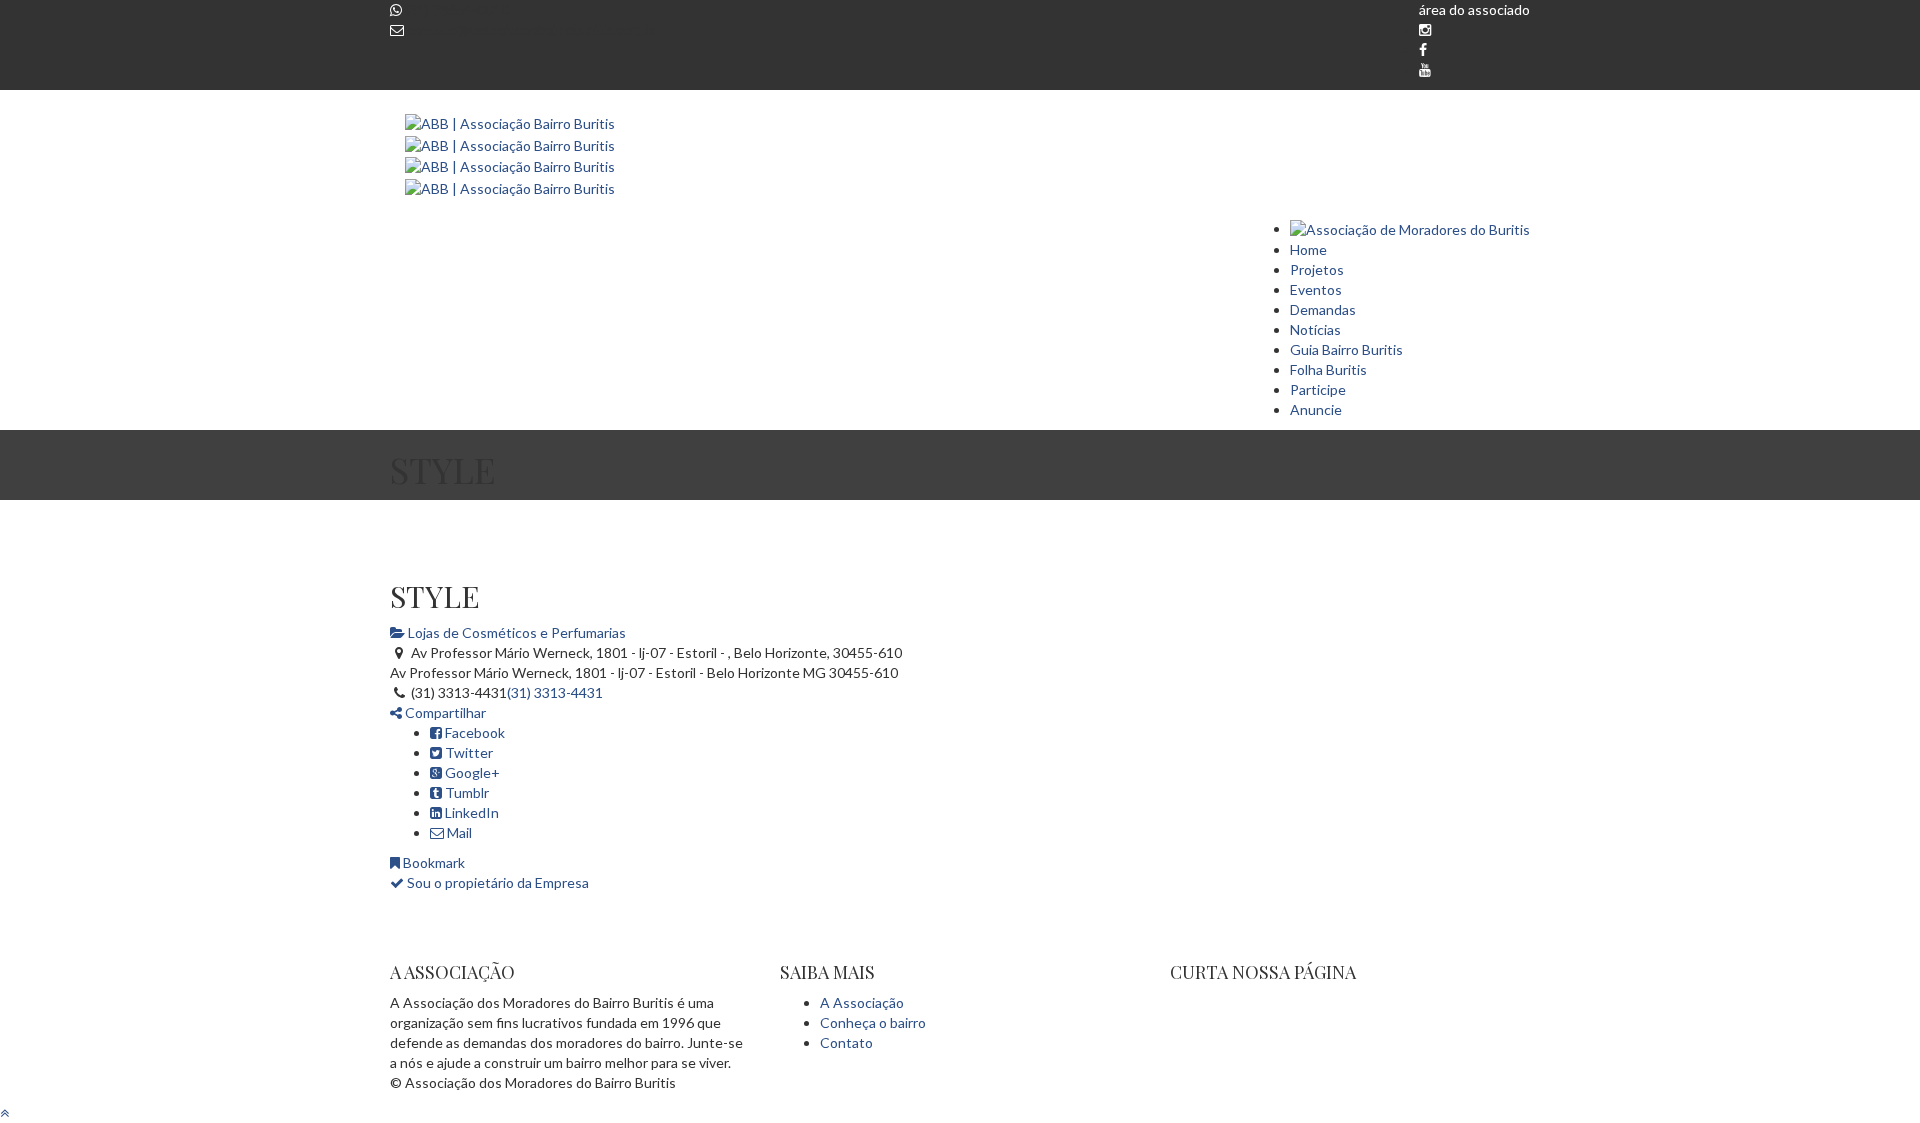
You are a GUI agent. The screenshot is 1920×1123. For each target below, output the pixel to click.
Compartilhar (444, 712)
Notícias (1315, 329)
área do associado (1474, 9)
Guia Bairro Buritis (1346, 349)
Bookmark (432, 862)
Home (1308, 249)
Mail (458, 832)
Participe (1318, 389)
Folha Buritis (1328, 369)
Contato (846, 1042)
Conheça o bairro (873, 1022)
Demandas (1323, 309)
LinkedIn (470, 812)
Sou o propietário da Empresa (496, 882)
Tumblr (465, 792)
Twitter (467, 752)
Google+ (471, 772)
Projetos (1317, 269)
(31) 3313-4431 (555, 692)
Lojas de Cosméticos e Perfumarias (515, 632)
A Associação (862, 1002)
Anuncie (1316, 409)
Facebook (473, 732)
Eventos (1316, 289)
